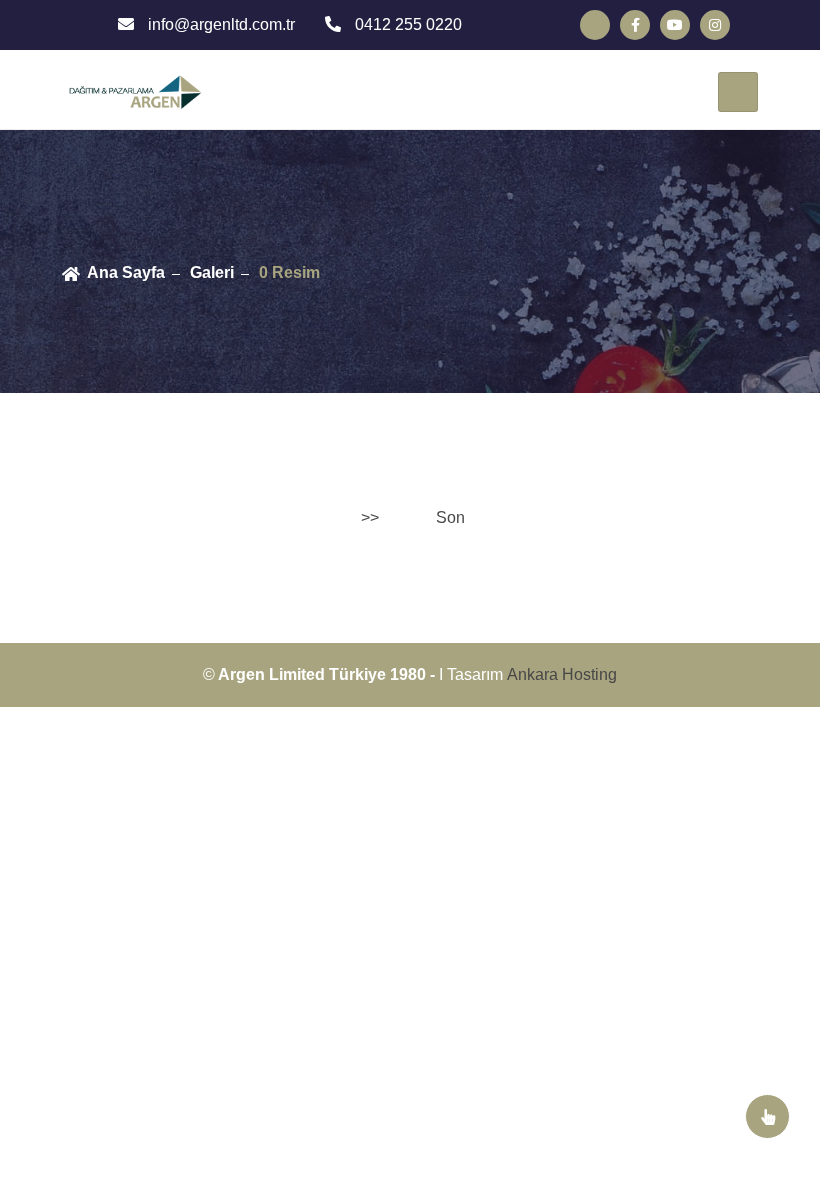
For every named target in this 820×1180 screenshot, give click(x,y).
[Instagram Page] (715, 25)
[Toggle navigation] (738, 92)
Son (450, 517)
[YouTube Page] (675, 25)
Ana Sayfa (126, 272)
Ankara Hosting (562, 674)
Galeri (212, 272)
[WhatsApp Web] (595, 25)
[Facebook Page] (635, 25)
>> (370, 517)
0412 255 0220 (406, 24)
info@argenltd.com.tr (219, 24)
